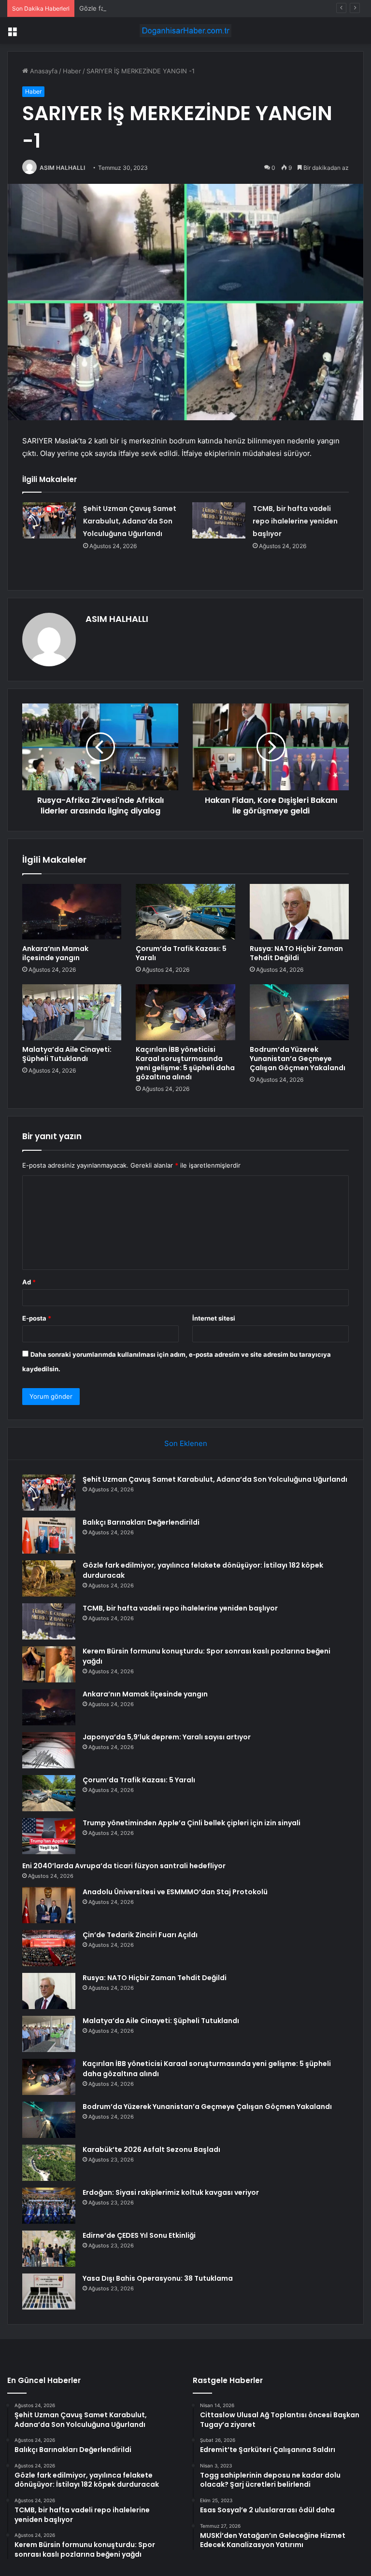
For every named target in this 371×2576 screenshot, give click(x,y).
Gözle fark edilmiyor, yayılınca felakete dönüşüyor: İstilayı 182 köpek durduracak (199, 8)
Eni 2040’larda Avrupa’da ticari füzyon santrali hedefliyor (124, 1866)
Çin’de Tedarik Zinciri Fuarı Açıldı (140, 1935)
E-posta (37, 1318)
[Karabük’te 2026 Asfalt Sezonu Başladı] (49, 2163)
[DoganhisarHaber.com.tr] (185, 31)
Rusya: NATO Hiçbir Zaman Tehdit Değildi (296, 953)
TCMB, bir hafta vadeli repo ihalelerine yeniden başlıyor (295, 521)
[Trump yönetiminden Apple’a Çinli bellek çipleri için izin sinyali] (49, 1836)
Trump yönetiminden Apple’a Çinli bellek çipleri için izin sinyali (192, 1823)
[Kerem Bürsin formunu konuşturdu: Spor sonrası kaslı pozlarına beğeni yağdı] (49, 1664)
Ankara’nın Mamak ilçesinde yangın (55, 953)
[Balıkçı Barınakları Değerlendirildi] (49, 1536)
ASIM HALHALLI (62, 168)
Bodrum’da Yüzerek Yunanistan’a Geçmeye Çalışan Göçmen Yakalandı (298, 1059)
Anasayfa (43, 71)
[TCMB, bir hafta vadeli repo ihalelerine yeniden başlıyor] (219, 520)
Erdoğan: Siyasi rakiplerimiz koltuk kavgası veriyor (171, 2192)
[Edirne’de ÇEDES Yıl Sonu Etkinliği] (49, 2249)
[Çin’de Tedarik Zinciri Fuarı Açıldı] (49, 1948)
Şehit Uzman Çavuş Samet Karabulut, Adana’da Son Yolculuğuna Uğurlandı (130, 521)
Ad (29, 1282)
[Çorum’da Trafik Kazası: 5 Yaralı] (185, 912)
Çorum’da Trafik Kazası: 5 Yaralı (181, 953)
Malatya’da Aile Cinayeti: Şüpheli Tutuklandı (67, 1054)
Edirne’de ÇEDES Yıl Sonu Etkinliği (139, 2235)
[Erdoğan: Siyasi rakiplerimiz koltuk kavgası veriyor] (49, 2206)
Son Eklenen (186, 1443)
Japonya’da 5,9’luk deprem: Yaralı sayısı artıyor (167, 1737)
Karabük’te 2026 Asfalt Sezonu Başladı (151, 2149)
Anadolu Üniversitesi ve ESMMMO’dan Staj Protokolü (175, 1892)
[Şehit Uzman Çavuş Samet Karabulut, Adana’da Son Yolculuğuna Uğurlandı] (49, 520)
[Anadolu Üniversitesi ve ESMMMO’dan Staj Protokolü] (49, 1905)
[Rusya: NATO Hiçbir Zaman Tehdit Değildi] (299, 912)
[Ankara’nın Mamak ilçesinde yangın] (72, 912)
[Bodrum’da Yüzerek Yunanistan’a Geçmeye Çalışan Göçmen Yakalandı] (299, 1012)
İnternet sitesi (214, 1318)
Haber (72, 71)
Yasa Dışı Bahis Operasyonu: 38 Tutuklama (158, 2278)
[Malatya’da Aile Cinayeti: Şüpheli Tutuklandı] (72, 1012)
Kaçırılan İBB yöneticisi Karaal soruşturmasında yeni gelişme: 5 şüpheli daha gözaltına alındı (185, 1063)
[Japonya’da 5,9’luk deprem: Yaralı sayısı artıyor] (49, 1750)
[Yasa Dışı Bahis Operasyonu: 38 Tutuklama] (49, 2292)
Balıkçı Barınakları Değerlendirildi (141, 1522)
